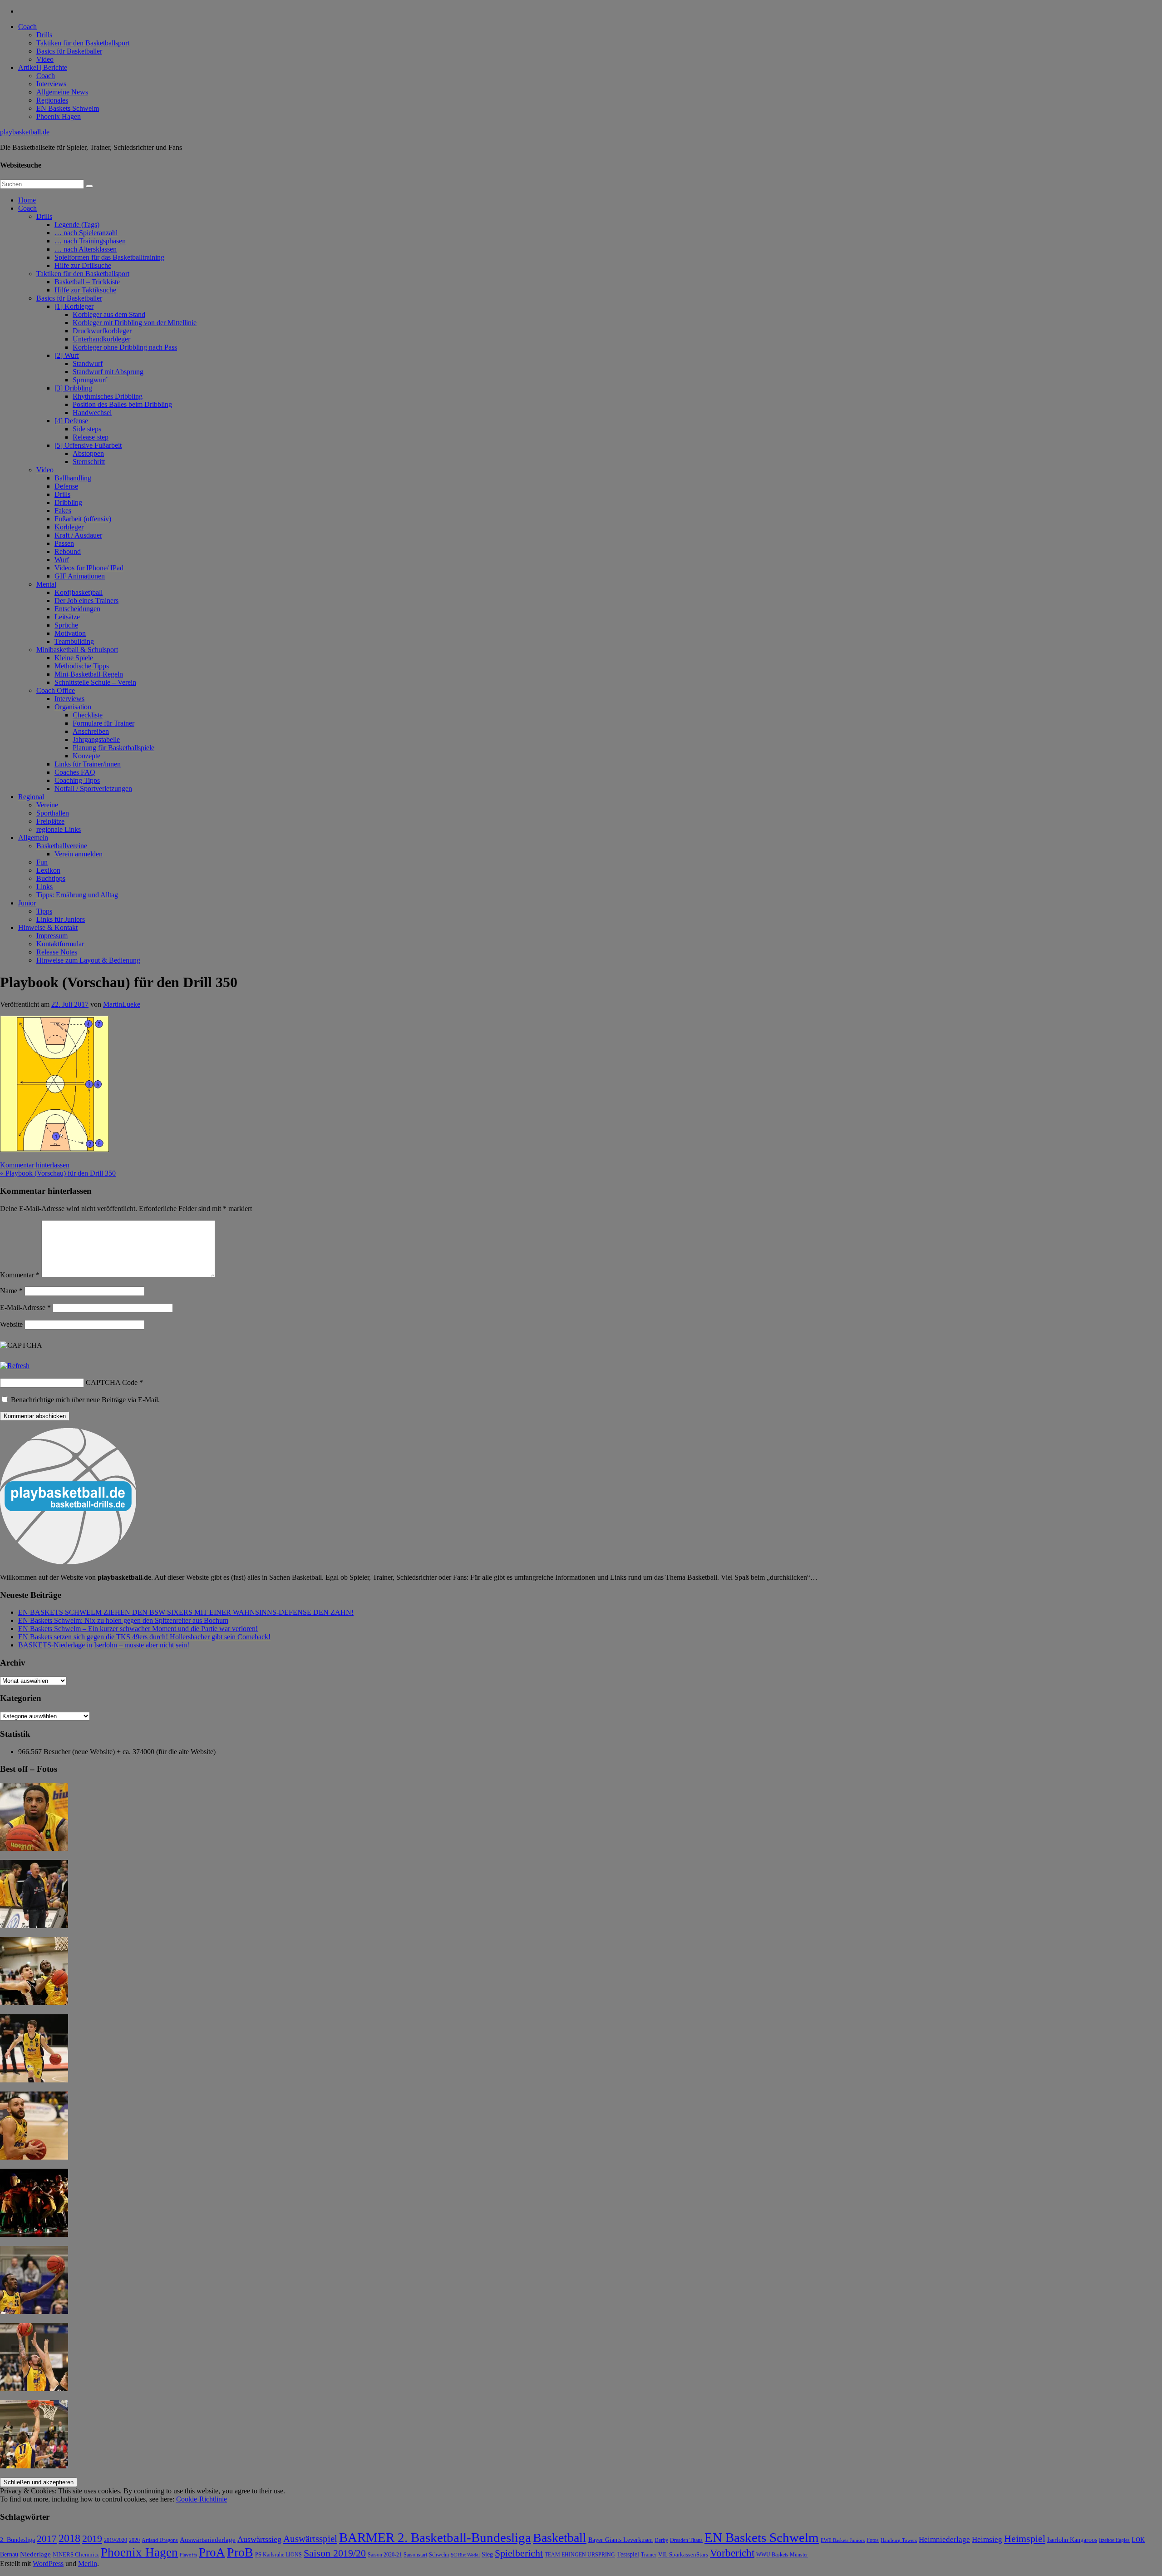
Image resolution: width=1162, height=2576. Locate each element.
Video (45, 59)
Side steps (87, 429)
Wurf (62, 560)
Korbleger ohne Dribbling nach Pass (125, 347)
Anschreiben (91, 731)
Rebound (68, 551)
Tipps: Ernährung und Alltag (77, 895)
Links (44, 887)
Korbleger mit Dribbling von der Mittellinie (135, 323)
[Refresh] (15, 1366)
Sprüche (66, 625)
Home (27, 200)
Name (11, 1291)
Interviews (51, 84)
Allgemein (33, 838)
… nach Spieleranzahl (86, 233)
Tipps (44, 911)
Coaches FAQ (75, 772)
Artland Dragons (160, 2540)
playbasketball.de (25, 132)
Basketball (560, 2538)
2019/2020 (116, 2540)
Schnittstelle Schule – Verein (95, 682)
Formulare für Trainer (103, 723)
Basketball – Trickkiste (87, 282)
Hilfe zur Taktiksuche (85, 290)
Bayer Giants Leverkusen (620, 2540)
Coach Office (56, 690)
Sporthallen (53, 813)
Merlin (88, 2564)
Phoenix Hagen (59, 116)
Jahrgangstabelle (96, 739)
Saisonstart (415, 2555)
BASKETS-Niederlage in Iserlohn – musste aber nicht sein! (104, 1645)
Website (11, 1324)
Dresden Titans (686, 2540)
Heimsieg (987, 2539)
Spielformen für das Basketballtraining (109, 257)
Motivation (70, 633)
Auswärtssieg (259, 2539)
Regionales (52, 100)
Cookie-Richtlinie (202, 2499)
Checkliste (88, 715)
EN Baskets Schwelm (68, 108)
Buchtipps (51, 878)
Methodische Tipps (82, 666)
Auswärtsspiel (310, 2539)
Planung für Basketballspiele (113, 748)
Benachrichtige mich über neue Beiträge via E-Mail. (85, 1400)
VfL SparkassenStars (683, 2554)
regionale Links (59, 829)
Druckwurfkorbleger (102, 331)
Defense (66, 486)
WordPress (48, 2564)
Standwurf (88, 363)
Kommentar (20, 1275)
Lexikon (48, 870)
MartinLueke (122, 1004)
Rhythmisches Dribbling (108, 396)
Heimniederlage (944, 2539)
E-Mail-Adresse (25, 1308)
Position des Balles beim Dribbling (122, 404)
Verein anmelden (79, 854)
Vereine (47, 805)
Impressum (52, 936)
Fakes (63, 511)
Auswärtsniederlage (208, 2539)
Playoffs (188, 2555)
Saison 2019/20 (335, 2553)
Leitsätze (67, 617)
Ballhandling (73, 478)
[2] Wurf (67, 355)
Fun (42, 862)
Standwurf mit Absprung (108, 372)
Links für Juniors (61, 919)
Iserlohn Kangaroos (1072, 2540)
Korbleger (69, 527)
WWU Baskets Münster (782, 2555)
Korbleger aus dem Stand (109, 314)
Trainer (649, 2555)
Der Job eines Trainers (86, 601)
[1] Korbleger (74, 306)
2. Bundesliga (17, 2540)
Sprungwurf (90, 380)
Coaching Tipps (77, 780)
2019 (92, 2539)
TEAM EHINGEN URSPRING (580, 2555)
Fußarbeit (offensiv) (83, 519)
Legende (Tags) (77, 225)
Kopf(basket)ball (79, 592)
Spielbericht (519, 2553)
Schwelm (439, 2555)
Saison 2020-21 (385, 2555)
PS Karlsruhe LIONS (278, 2555)
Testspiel (628, 2554)
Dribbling (68, 502)
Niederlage (35, 2554)
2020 (134, 2540)
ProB (240, 2552)
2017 (47, 2539)
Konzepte (86, 756)
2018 (69, 2538)
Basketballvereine (62, 846)
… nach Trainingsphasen (90, 241)
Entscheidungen (77, 609)
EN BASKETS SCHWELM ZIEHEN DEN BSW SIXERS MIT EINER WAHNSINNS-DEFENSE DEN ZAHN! (186, 1612)
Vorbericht (732, 2553)
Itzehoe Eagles (1114, 2540)
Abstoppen (88, 453)
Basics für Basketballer (69, 51)
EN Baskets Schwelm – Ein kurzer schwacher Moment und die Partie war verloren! (138, 1629)
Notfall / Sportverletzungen (93, 789)
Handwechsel (92, 413)
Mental (46, 584)
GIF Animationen (80, 576)
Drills (44, 35)
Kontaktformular (60, 944)
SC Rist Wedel (465, 2555)
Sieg (487, 2554)
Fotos (873, 2540)
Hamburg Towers (899, 2540)
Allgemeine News (62, 92)
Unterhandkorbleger (101, 339)
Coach (27, 27)
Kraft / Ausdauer (78, 535)
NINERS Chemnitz (76, 2554)
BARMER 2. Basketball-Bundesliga (435, 2537)
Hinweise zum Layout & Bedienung (88, 960)
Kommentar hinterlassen (35, 1165)
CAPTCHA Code (112, 1382)
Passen (64, 543)
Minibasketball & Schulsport (77, 650)
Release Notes (57, 952)
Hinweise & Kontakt (48, 927)
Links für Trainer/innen (88, 764)
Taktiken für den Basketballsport (83, 43)
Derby (661, 2540)
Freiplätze (50, 821)
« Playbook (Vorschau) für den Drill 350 (58, 1173)
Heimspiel (1025, 2539)
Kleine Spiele (74, 658)
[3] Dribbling (73, 388)
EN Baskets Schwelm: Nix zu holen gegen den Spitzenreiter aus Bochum (123, 1620)
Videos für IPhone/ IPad (89, 568)
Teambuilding (74, 641)
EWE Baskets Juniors (843, 2540)
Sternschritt (89, 462)
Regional (31, 797)
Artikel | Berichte (43, 67)
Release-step (91, 437)
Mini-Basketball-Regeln (89, 674)
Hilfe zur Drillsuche (83, 265)
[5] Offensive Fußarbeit (88, 445)
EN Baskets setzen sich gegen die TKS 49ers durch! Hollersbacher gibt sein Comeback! (144, 1637)
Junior (27, 903)
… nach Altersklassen (86, 249)
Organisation (73, 707)
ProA (212, 2552)
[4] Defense (71, 421)
